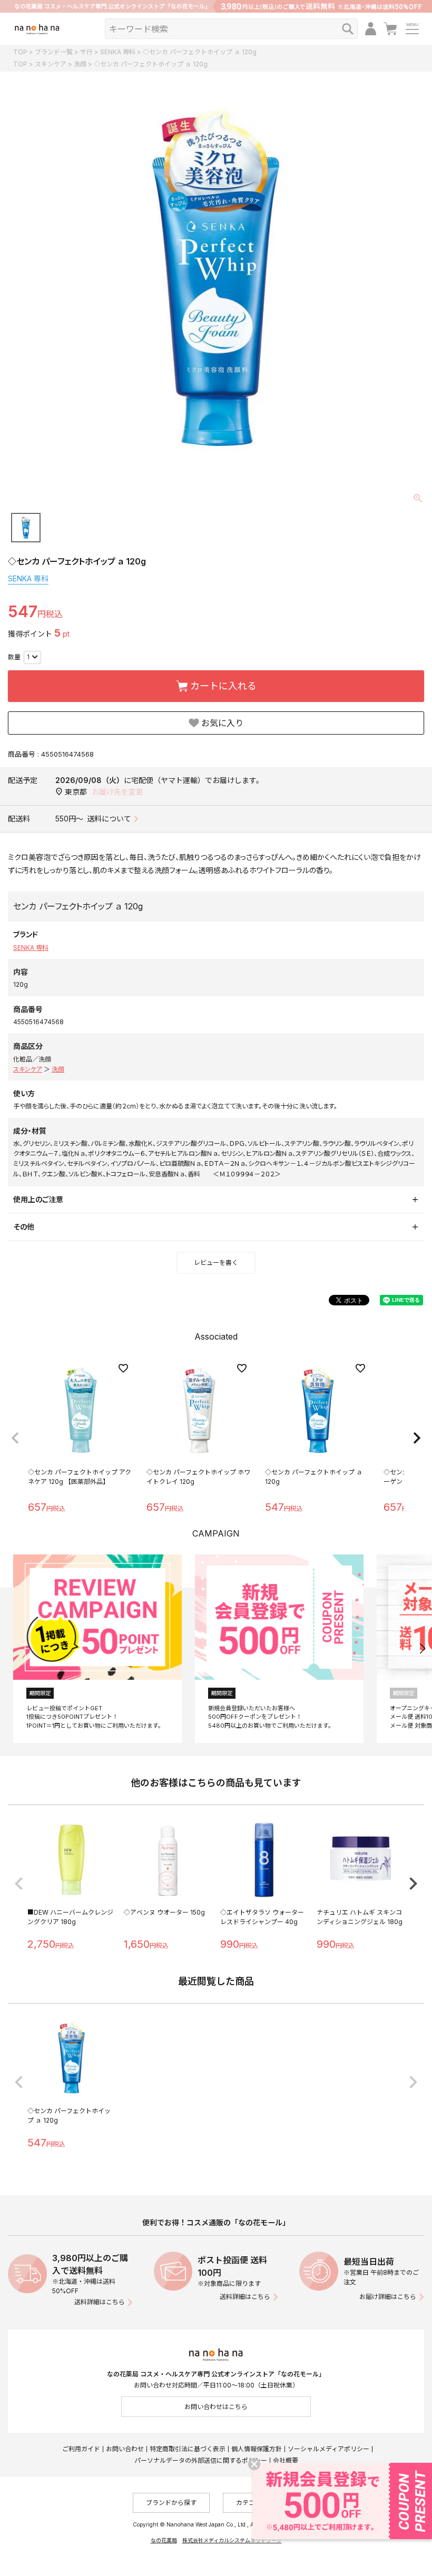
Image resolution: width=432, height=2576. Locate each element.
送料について (109, 819)
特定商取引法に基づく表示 (188, 2449)
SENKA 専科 (118, 52)
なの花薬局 (164, 2540)
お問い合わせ (125, 2449)
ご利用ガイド (81, 2449)
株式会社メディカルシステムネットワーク (232, 2540)
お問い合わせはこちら (216, 2407)
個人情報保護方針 (257, 2449)
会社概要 (286, 2460)
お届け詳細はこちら (388, 2297)
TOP (20, 52)
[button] (15, 1438)
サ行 (86, 52)
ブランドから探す (171, 2503)
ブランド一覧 (54, 52)
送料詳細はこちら (100, 2302)
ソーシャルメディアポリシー (328, 2449)
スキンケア (51, 64)
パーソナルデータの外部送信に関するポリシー (201, 2460)
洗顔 (80, 64)
